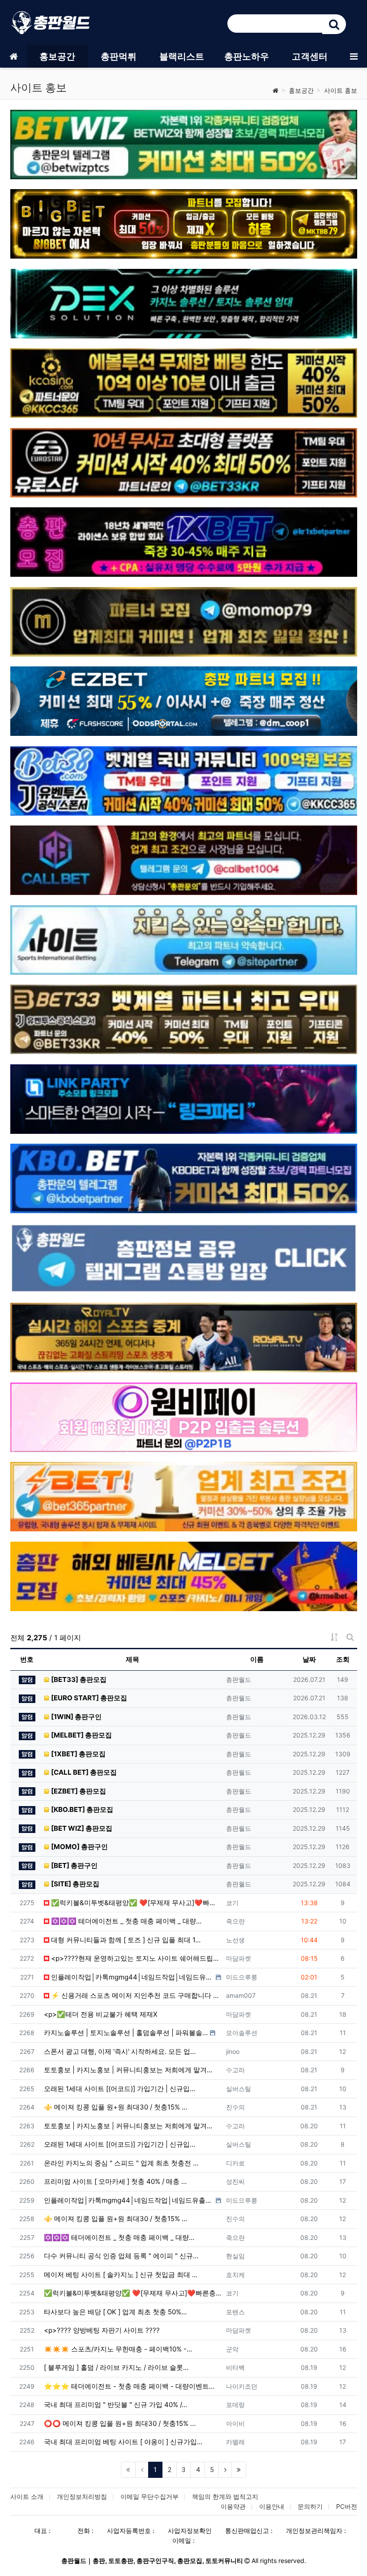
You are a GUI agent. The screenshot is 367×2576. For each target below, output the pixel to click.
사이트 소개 (27, 2496)
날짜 (309, 1659)
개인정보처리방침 (82, 2496)
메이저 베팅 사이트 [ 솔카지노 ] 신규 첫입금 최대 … (121, 2275)
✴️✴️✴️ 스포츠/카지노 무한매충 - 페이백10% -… (118, 2349)
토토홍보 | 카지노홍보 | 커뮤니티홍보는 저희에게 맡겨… (128, 2070)
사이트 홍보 (341, 90)
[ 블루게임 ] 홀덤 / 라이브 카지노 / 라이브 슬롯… (116, 2367)
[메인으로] (13, 56)
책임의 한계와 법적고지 (225, 2496)
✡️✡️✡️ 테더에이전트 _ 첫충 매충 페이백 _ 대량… (125, 1921)
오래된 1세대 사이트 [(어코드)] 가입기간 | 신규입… (119, 2089)
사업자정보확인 (190, 2531)
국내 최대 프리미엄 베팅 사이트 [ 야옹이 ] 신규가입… (123, 2442)
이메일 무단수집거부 (149, 2496)
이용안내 (272, 2506)
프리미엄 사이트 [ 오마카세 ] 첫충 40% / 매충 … (115, 2181)
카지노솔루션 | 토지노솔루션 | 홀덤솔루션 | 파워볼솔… (126, 2033)
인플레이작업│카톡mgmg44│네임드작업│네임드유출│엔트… (131, 1977)
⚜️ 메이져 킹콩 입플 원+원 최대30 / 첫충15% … (115, 2107)
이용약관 (233, 2506)
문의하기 (310, 2506)
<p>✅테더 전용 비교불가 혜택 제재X (101, 2014)
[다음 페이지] (225, 2470)
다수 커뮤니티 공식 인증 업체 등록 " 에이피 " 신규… (121, 2256)
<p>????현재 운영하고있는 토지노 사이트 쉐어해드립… (134, 1958)
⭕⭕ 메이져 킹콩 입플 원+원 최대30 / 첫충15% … (120, 2423)
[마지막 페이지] (239, 2470)
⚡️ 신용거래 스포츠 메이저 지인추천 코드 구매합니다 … (134, 1995)
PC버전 (347, 2506)
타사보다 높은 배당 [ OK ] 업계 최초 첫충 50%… (115, 2312)
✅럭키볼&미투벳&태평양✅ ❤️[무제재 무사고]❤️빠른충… (135, 1903)
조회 (343, 1659)
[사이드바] (354, 56)
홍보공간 (301, 90)
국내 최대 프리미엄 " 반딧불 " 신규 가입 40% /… (115, 2405)
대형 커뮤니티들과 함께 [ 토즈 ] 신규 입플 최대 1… (125, 1940)
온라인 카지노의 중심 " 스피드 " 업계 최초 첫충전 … (121, 2163)
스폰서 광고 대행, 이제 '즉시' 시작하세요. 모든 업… (120, 2051)
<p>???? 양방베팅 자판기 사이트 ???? (102, 2330)
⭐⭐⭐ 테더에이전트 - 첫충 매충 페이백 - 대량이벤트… (129, 2386)
